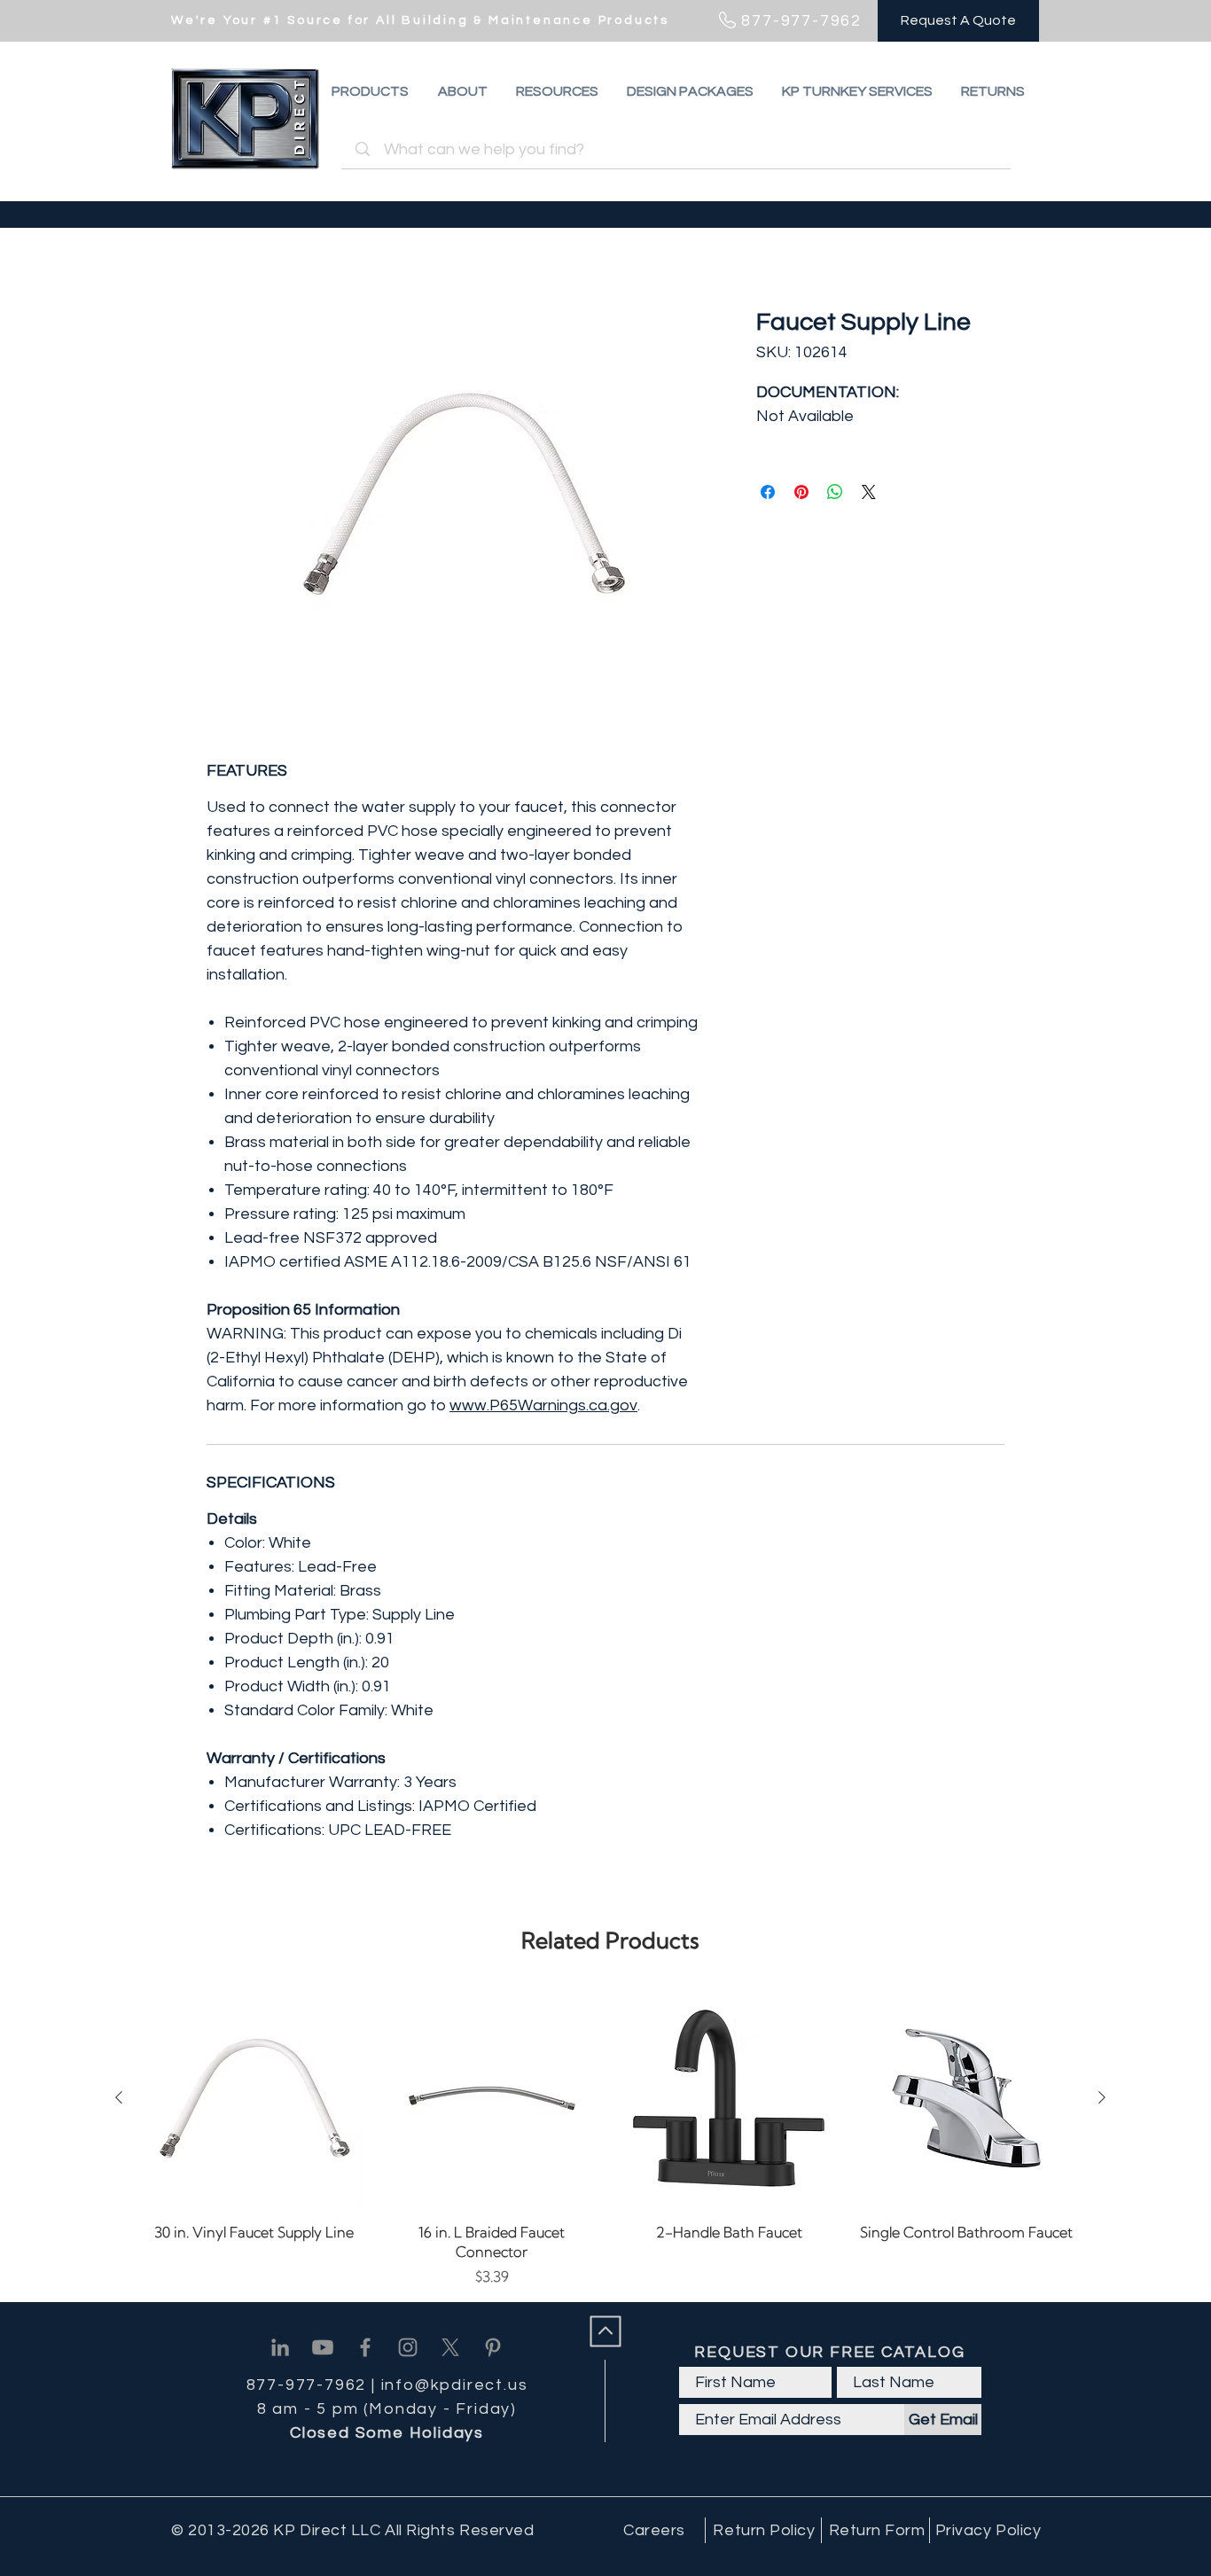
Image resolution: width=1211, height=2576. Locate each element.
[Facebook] (365, 2347)
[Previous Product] (119, 2097)
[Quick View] (254, 2098)
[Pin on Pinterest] (801, 492)
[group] (610, 2138)
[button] (993, 91)
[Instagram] (408, 2347)
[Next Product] (1102, 2097)
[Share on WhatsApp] (835, 492)
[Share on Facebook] (768, 492)
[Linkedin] (280, 2347)
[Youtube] (323, 2347)
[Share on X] (869, 492)
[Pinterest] (493, 2347)
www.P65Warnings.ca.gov (543, 1405)
